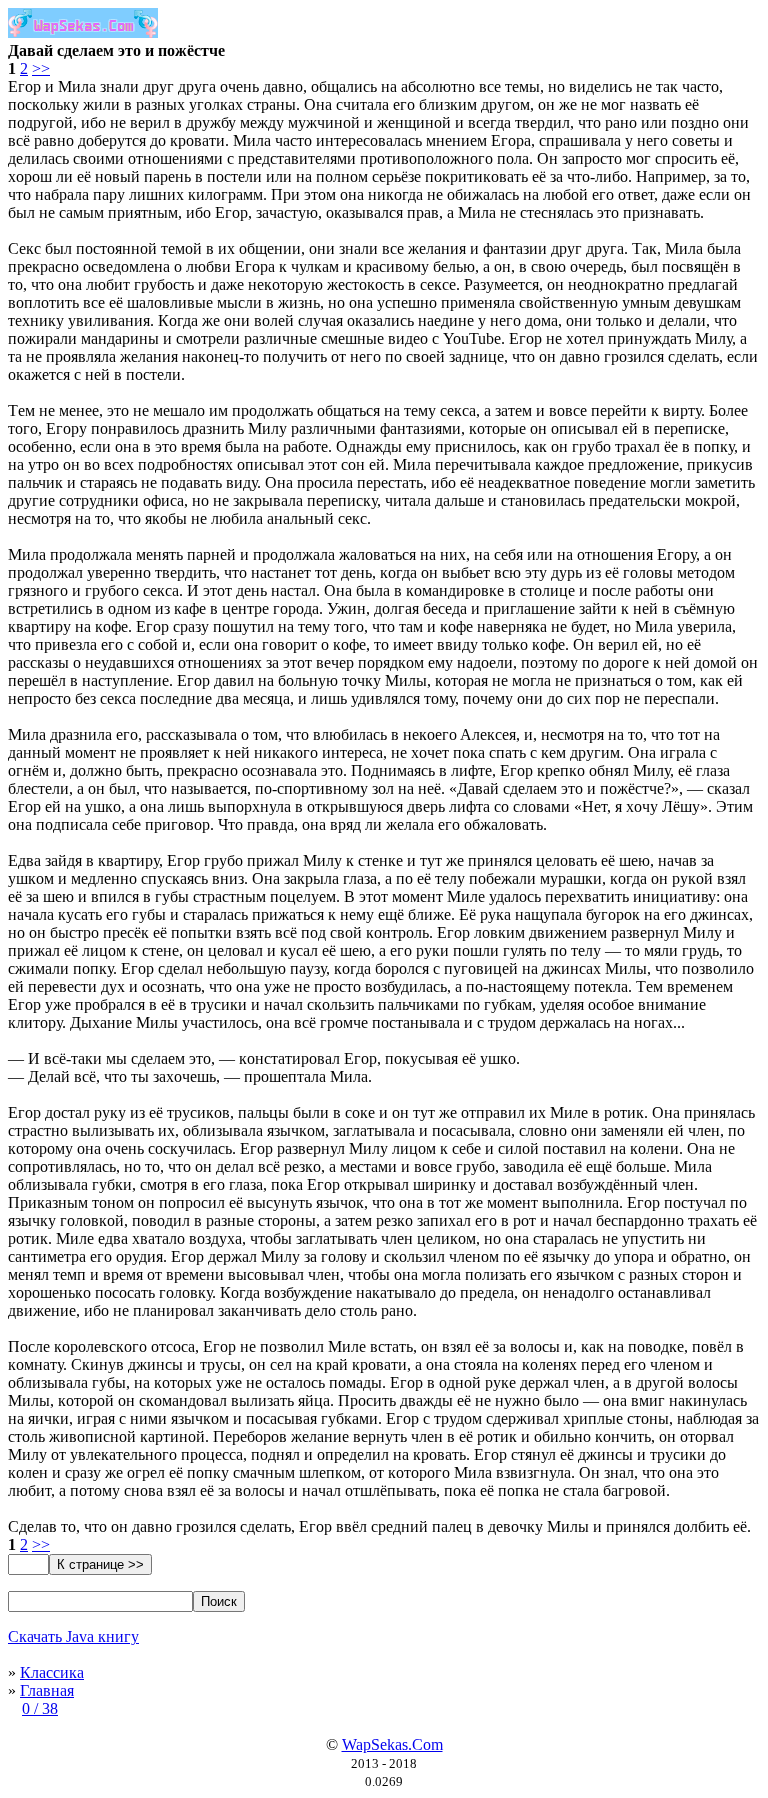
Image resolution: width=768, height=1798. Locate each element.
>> (41, 68)
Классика (52, 1672)
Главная (47, 1690)
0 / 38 (40, 1708)
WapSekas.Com (392, 1744)
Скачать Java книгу (73, 1636)
